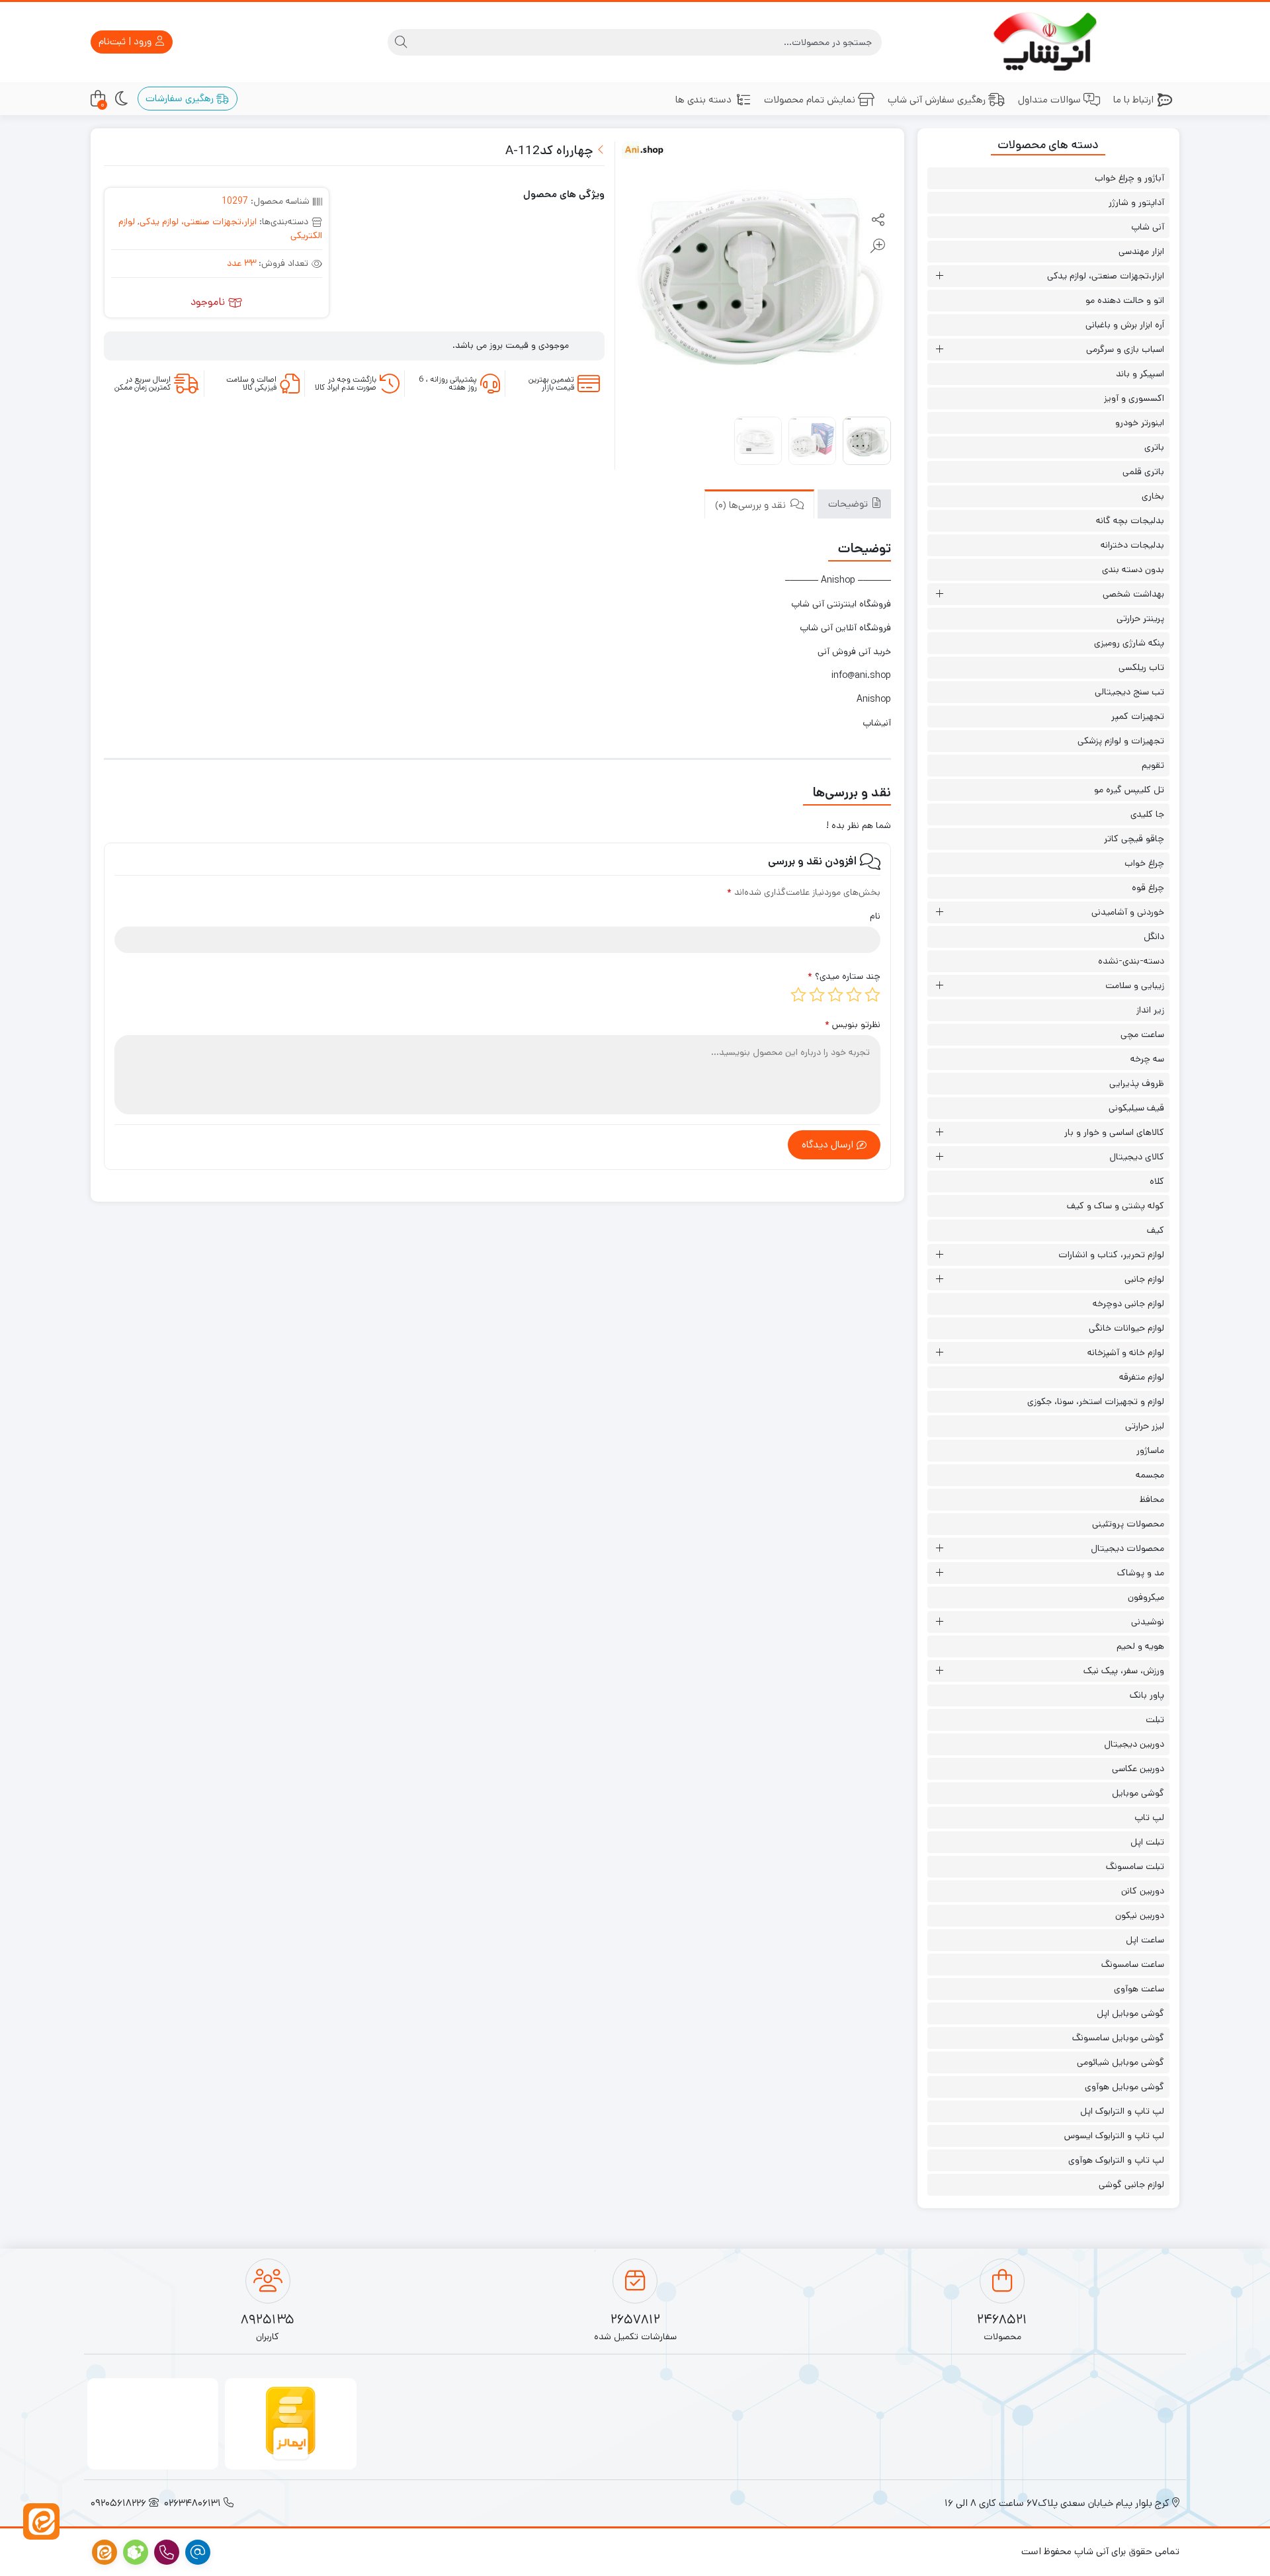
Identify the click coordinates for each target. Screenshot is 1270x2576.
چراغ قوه (1148, 888)
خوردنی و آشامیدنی (1128, 912)
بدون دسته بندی (1133, 569)
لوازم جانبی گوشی (1131, 2184)
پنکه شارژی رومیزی (1129, 643)
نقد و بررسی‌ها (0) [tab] (752, 505)
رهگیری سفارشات (181, 98)
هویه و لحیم (1140, 1646)
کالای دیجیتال (1137, 1157)
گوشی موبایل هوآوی (1124, 2087)
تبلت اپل (1147, 1842)
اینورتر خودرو (1140, 423)
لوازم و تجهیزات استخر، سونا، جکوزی (1096, 1401)
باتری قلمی (1143, 472)
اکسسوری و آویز (1134, 398)
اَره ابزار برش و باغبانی (1125, 325)
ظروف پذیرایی (1137, 1083)
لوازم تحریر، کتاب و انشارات (1111, 1255)
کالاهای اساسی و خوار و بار (1114, 1132)
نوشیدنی (1148, 1622)
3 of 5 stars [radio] (835, 995)
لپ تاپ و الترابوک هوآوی (1116, 2160)
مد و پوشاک (1141, 1573)
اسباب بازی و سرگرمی (1125, 349)
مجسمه (1150, 1475)
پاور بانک (1147, 1695)
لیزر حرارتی (1145, 1426)
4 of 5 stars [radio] (817, 995)
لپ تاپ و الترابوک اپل (1122, 2111)
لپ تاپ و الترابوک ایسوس (1114, 2136)
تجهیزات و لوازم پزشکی (1121, 741)
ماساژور (1150, 1450)
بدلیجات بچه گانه (1130, 520)
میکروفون (1146, 1597)
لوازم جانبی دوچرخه (1128, 1304)
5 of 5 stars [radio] (798, 995)
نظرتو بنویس (853, 1024)
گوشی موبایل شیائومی (1121, 2062)
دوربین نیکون (1140, 1915)
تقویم (1153, 765)
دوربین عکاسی (1138, 1768)
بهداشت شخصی (1133, 594)
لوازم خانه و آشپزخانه (1126, 1352)
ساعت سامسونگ (1133, 1964)
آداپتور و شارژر (1136, 202)
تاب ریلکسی (1141, 667)
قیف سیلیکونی (1136, 1108)
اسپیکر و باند (1140, 374)
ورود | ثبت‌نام (126, 41)
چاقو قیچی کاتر (1134, 839)
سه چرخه (1147, 1059)
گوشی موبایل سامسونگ (1118, 2038)
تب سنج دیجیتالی (1129, 692)
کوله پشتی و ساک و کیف (1116, 1206)
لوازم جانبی (1144, 1279)
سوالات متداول (1049, 100)
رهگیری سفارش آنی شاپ (937, 100)
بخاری (1153, 496)
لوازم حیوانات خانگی (1126, 1328)
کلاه (1157, 1181)
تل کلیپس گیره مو (1129, 790)
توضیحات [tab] (849, 504)
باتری (1154, 447)
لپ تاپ (1149, 1817)
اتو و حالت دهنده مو (1125, 300)
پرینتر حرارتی (1140, 618)
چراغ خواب (1144, 863)
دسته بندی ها (703, 100)
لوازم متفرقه (1142, 1377)
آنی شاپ (1148, 227)
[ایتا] (41, 2521)
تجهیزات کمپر (1138, 716)
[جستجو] (401, 42)
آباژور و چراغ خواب (1129, 178)
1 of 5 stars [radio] (872, 995)
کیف (1156, 1230)
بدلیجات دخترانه (1132, 545)
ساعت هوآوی (1139, 1989)
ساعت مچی (1142, 1034)
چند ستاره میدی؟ (844, 976)
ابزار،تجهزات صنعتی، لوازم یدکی (198, 222)
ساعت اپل (1145, 1940)
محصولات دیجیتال (1127, 1548)
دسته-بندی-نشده (1131, 961)
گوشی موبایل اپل (1130, 2013)
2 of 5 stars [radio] (854, 995)
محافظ (1152, 1499)
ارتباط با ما (1133, 100)
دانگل (1154, 936)
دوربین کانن (1143, 1891)
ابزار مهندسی (1141, 251)
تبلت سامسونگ (1135, 1866)
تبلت (1155, 1720)
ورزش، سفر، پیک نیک (1124, 1671)
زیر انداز (1150, 1010)
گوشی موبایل (1138, 1793)
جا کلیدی (1147, 814)
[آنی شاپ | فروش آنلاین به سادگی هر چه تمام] (1049, 42)
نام (875, 916)
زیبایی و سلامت (1135, 985)
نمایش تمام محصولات (810, 100)
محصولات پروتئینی (1128, 1524)
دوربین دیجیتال (1134, 1744)
